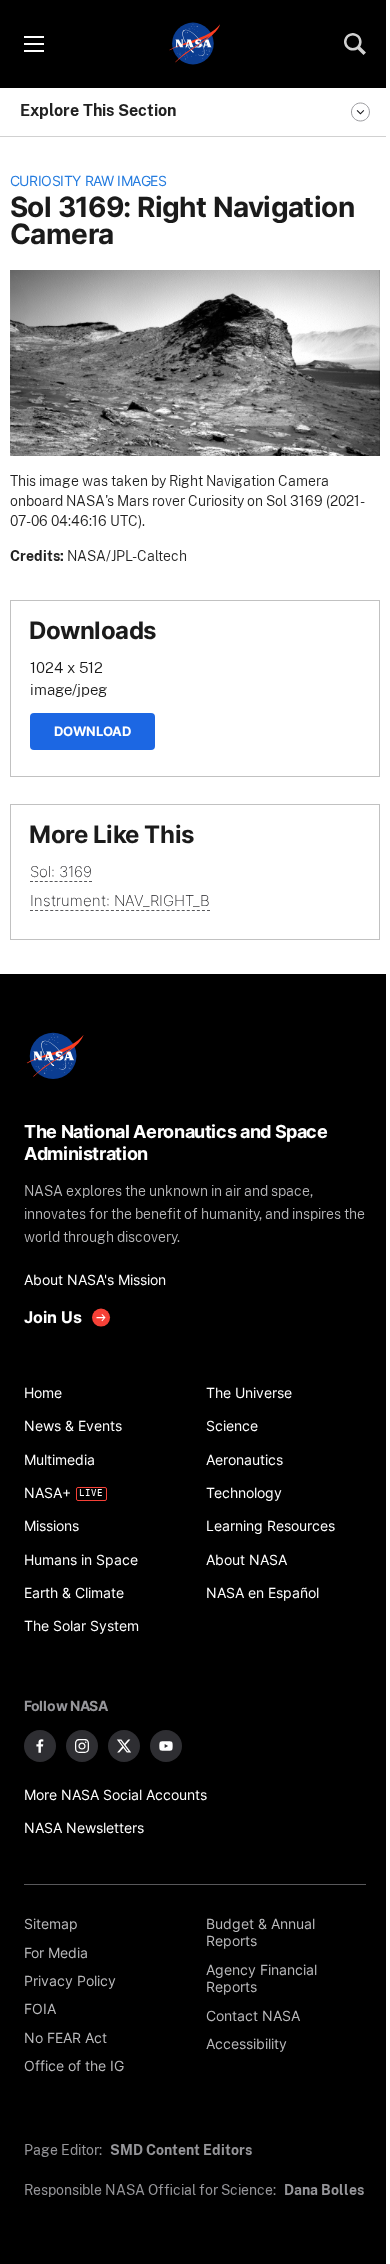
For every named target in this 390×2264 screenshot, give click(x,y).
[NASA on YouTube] (166, 1746)
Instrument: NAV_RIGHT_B (120, 900)
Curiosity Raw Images (88, 181)
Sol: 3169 (61, 871)
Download (92, 731)
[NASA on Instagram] (82, 1746)
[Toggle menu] (33, 44)
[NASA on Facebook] (40, 1746)
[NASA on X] (124, 1746)
